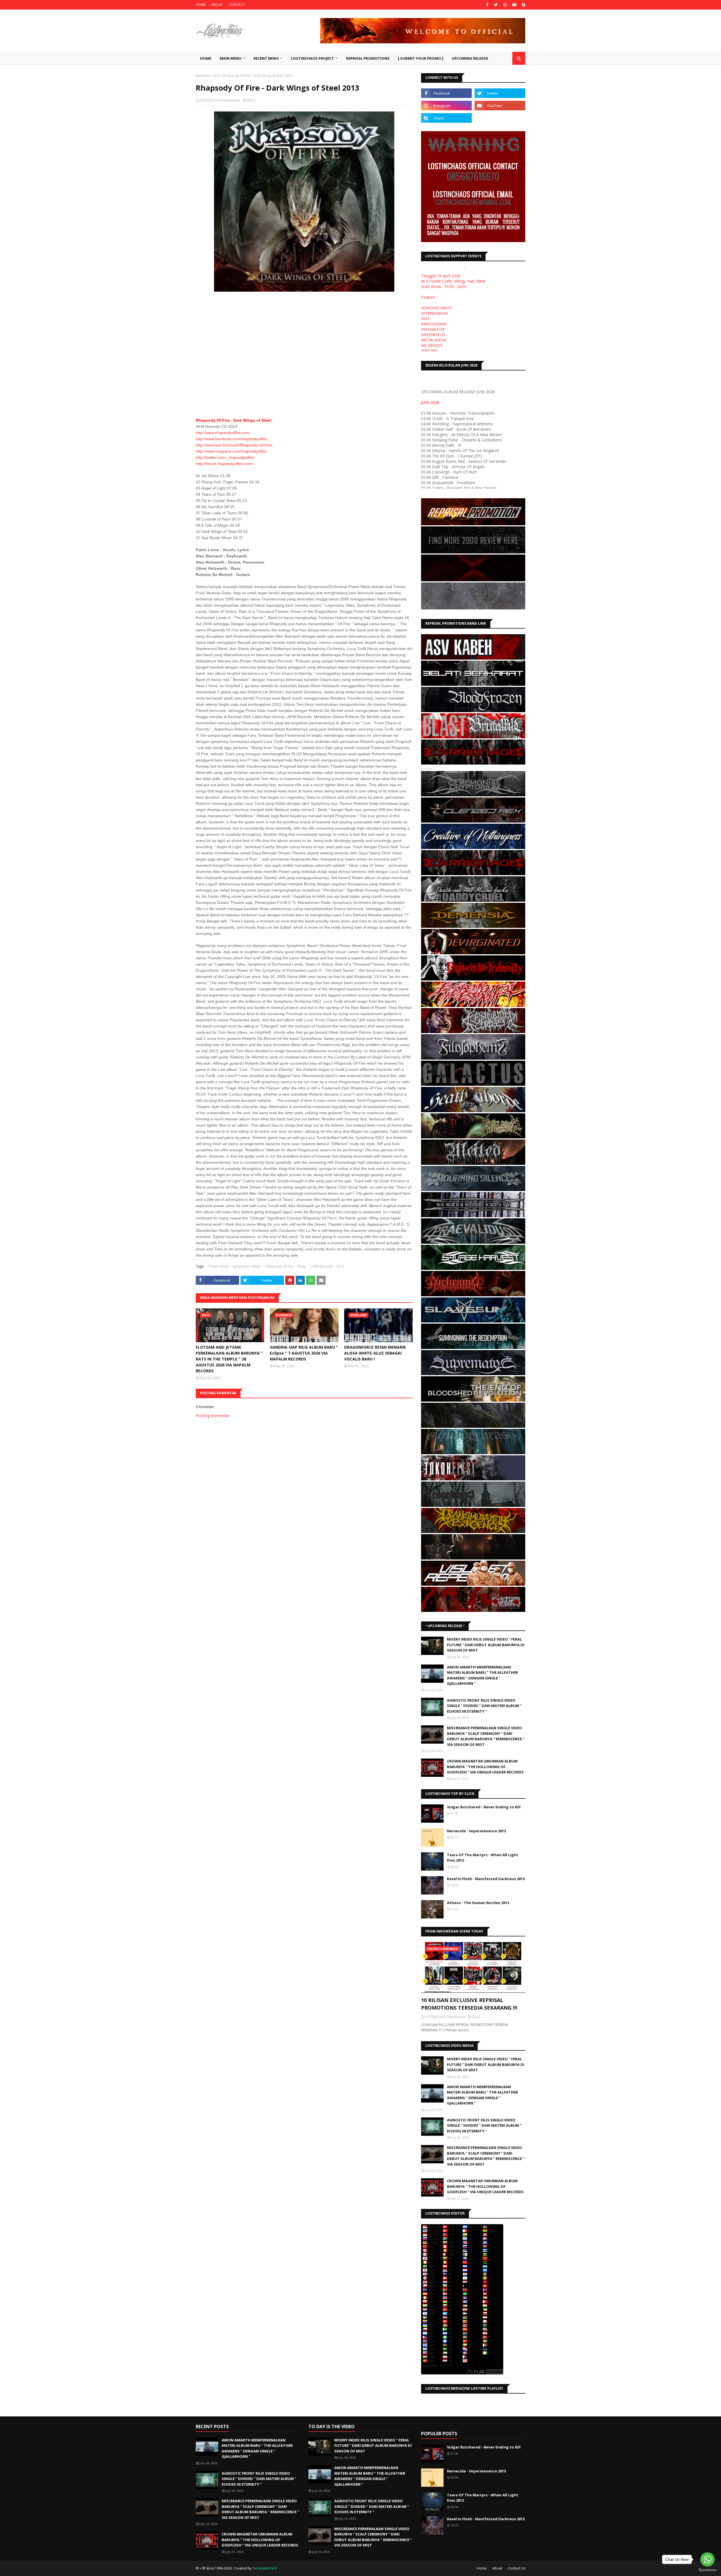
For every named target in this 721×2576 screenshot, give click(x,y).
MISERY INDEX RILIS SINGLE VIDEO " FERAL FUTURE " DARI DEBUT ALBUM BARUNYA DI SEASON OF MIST (486, 1645)
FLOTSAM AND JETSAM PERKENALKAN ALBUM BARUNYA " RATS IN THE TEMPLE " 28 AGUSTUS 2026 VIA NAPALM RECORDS (229, 1359)
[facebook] (487, 5)
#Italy (301, 1266)
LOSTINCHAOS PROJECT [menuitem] (312, 58)
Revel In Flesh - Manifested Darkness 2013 (486, 1879)
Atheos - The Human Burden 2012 (478, 1903)
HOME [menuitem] (206, 58)
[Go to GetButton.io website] (707, 2570)
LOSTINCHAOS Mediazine (220, 100)
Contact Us (517, 2568)
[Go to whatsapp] (707, 2559)
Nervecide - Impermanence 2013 (476, 1831)
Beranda (203, 76)
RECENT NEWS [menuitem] (266, 58)
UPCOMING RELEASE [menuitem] (470, 58)
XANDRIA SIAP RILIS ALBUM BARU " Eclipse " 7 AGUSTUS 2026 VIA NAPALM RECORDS (304, 1353)
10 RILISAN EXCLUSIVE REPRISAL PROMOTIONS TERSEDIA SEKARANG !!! (469, 2004)
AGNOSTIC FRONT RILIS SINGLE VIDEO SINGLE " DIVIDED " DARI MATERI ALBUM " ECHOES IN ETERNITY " (484, 1706)
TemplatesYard (265, 2568)
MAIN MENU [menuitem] (231, 58)
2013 (216, 76)
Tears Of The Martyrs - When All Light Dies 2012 (483, 1858)
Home (482, 2568)
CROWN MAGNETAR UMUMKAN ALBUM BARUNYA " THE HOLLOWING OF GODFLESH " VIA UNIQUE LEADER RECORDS (485, 1767)
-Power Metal (218, 1266)
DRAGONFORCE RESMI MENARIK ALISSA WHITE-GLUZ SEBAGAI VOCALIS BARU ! (375, 1353)
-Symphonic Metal (246, 1266)
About (497, 2568)
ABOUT (217, 5)
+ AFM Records (321, 1266)
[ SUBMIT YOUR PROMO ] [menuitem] (421, 58)
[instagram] (505, 5)
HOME (201, 5)
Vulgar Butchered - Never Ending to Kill (484, 1807)
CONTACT (237, 5)
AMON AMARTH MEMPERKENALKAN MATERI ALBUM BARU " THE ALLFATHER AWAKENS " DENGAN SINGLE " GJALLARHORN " (482, 1675)
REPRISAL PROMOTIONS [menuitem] (368, 58)
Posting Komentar (212, 1416)
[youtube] (514, 5)
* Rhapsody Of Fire (279, 1266)
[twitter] (496, 5)
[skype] (523, 5)
